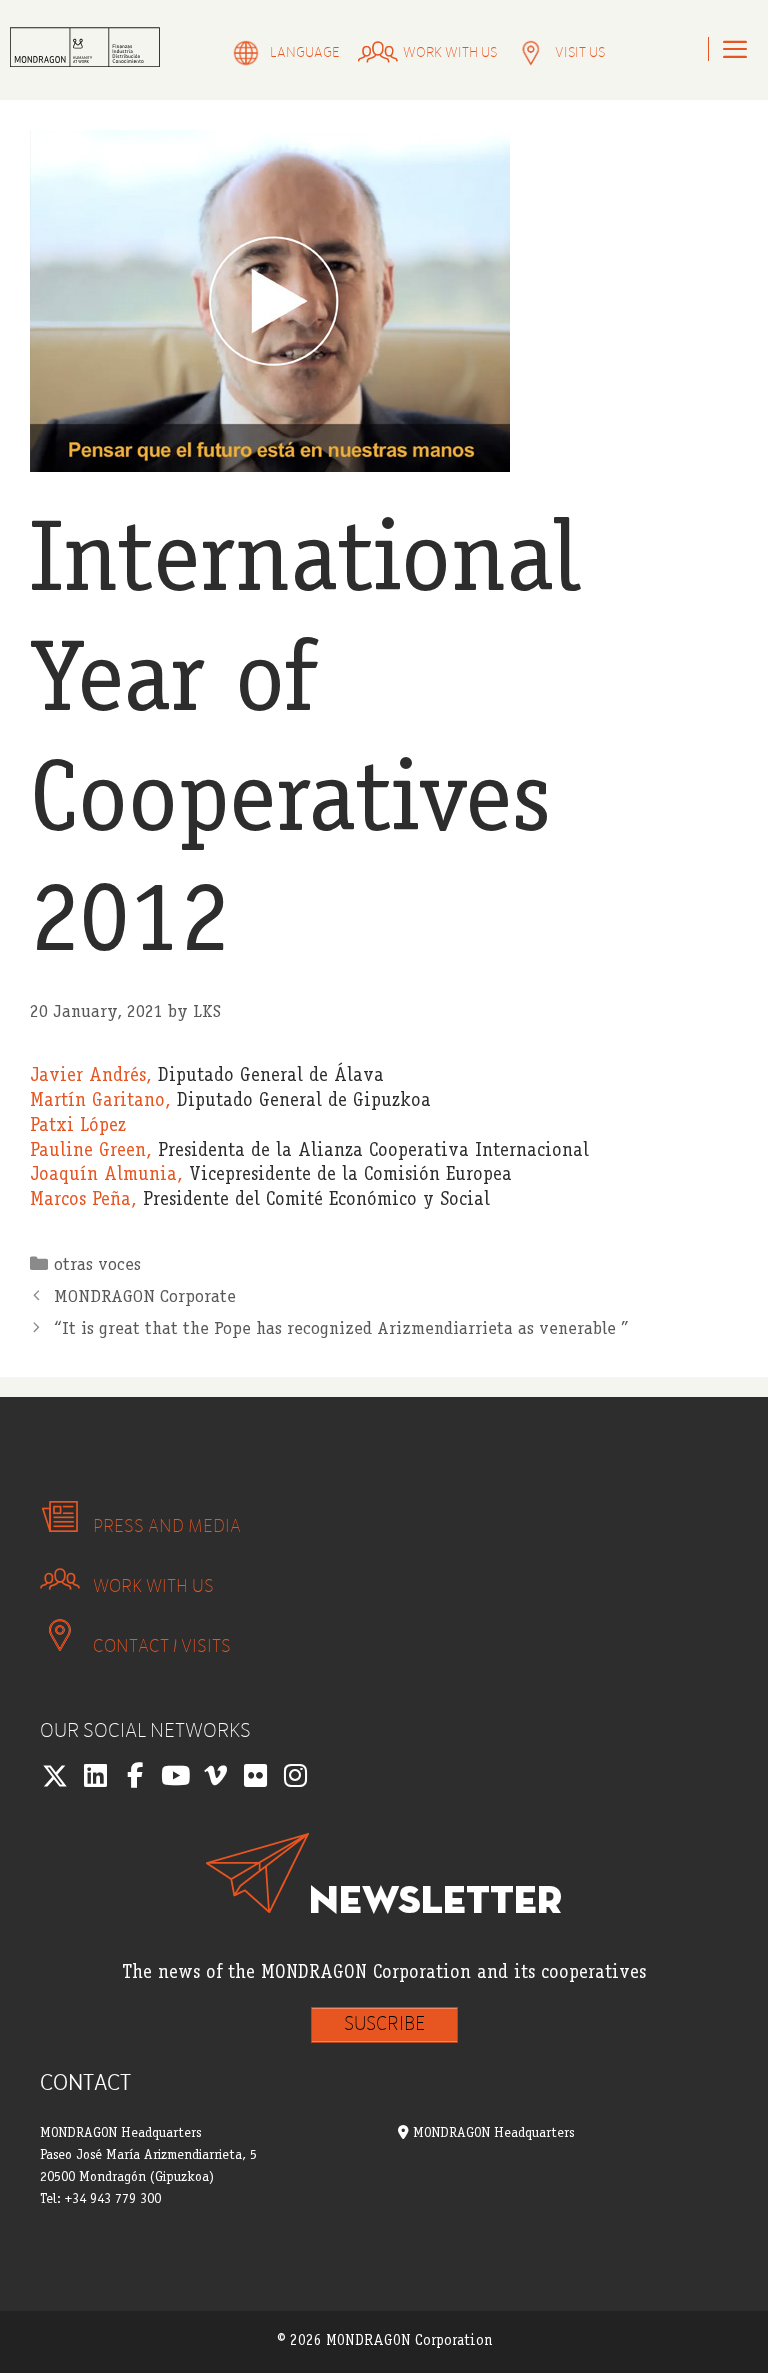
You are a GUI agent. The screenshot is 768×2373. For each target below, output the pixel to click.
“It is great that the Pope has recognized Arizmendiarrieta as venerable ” (341, 1330)
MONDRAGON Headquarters (491, 2134)
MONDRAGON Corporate (145, 1298)
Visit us (580, 52)
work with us (450, 52)
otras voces (97, 1266)
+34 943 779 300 (113, 2200)
